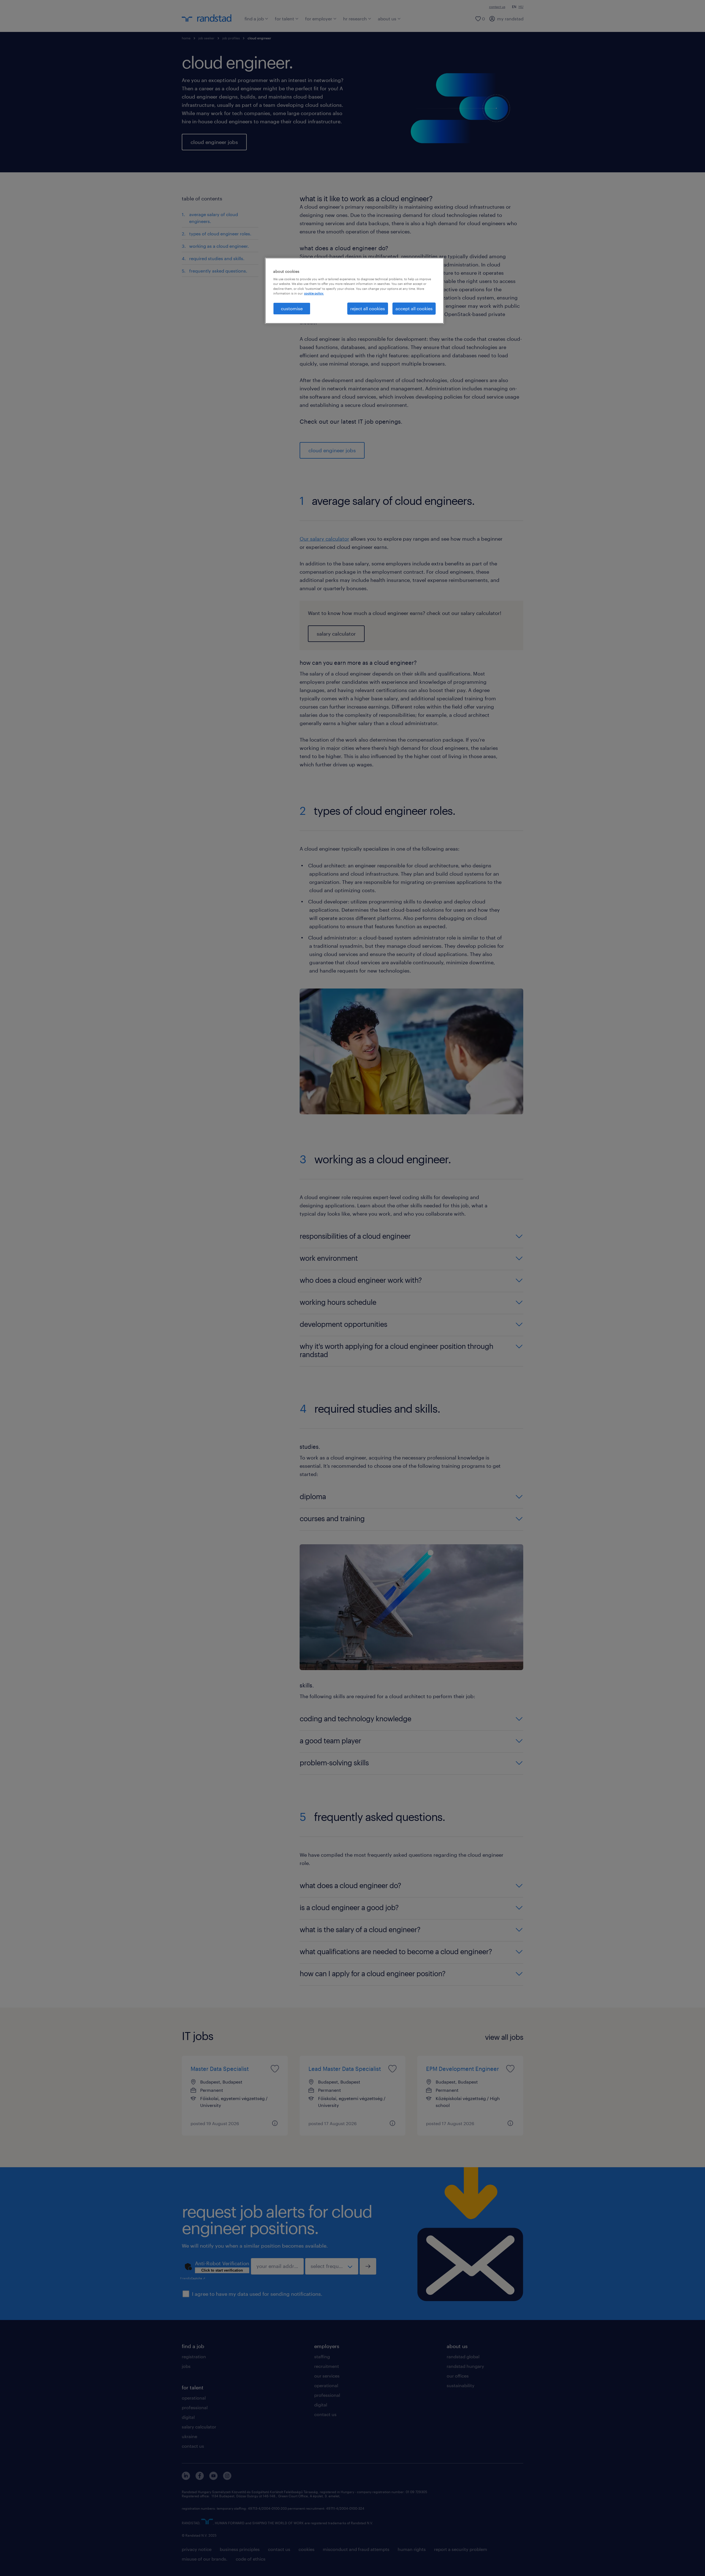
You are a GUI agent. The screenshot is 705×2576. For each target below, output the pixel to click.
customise (292, 308)
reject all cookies (368, 308)
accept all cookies (414, 308)
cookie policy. (314, 293)
